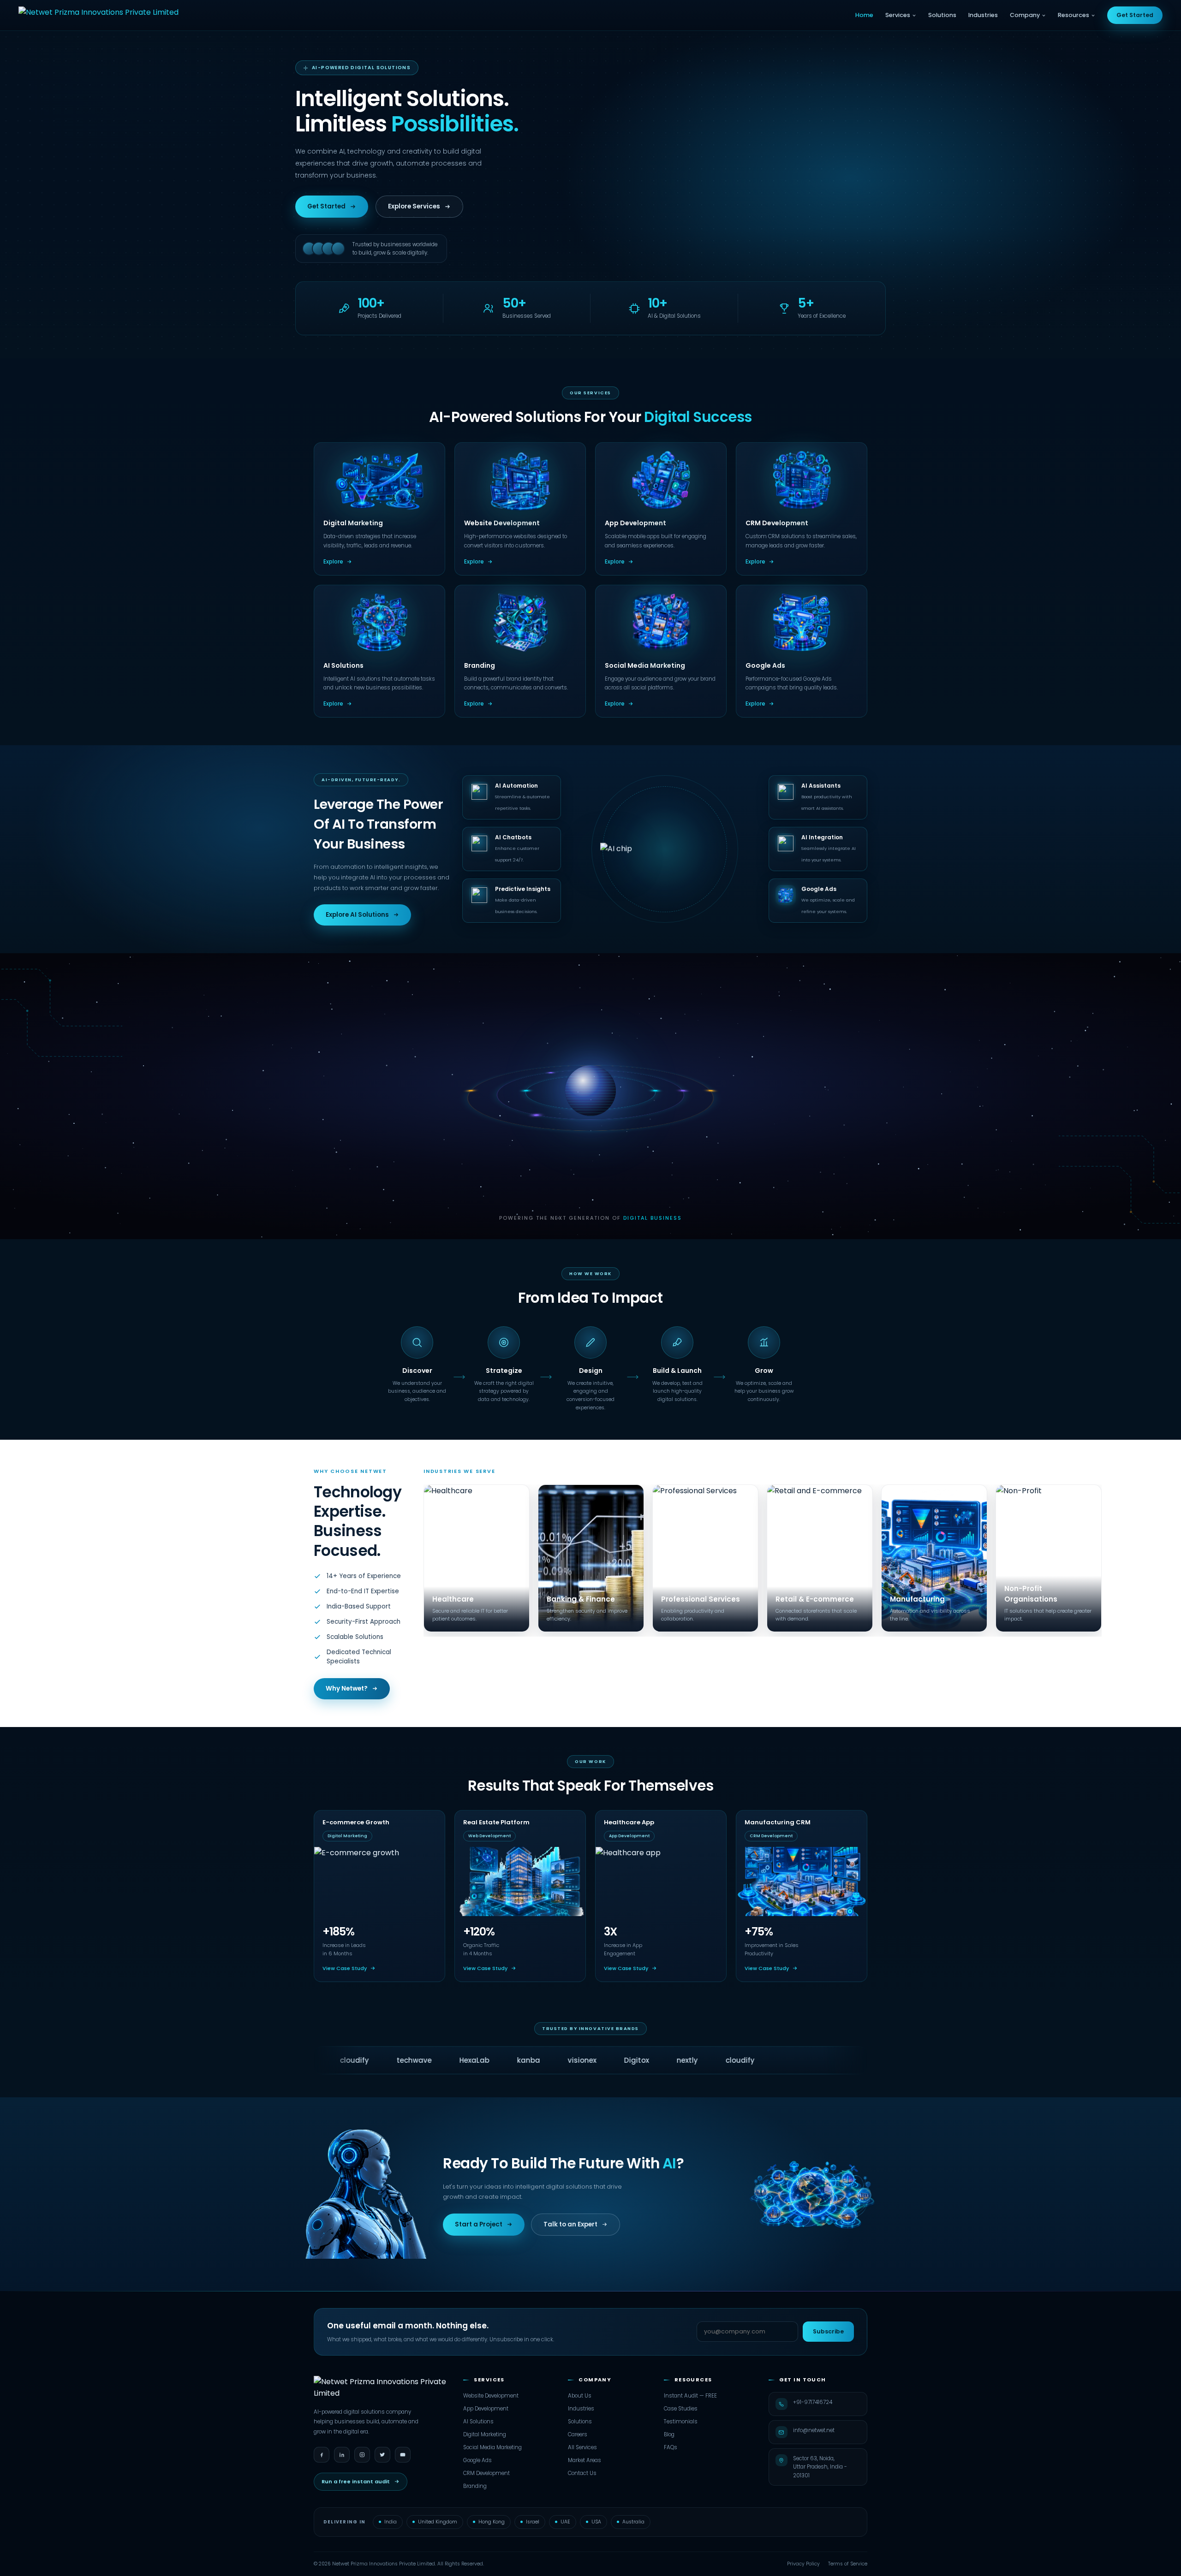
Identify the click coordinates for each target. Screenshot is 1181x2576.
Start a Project (479, 2224)
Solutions (942, 15)
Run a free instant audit (356, 2481)
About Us (580, 2396)
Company (1025, 15)
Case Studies (681, 2409)
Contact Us (582, 2473)
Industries (983, 15)
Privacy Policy (803, 2564)
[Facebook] (322, 2455)
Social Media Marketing (492, 2447)
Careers (578, 2434)
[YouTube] (403, 2455)
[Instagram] (362, 2455)
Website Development (491, 2396)
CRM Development (486, 2473)
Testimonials (681, 2422)
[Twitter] (382, 2455)
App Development (486, 2409)
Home (864, 15)
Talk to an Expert (570, 2224)
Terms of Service (848, 2564)
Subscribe (828, 2331)
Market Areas (585, 2460)
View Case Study (345, 1968)
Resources (1074, 15)
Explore (333, 562)
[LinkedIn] (342, 2455)
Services (898, 15)
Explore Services (414, 206)
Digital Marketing (485, 2434)
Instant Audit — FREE (690, 2396)
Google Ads (477, 2460)
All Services (582, 2447)
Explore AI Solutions (357, 915)
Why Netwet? (347, 1689)
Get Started (1135, 15)
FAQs (671, 2447)
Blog (669, 2434)
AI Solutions (478, 2422)
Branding (475, 2486)
